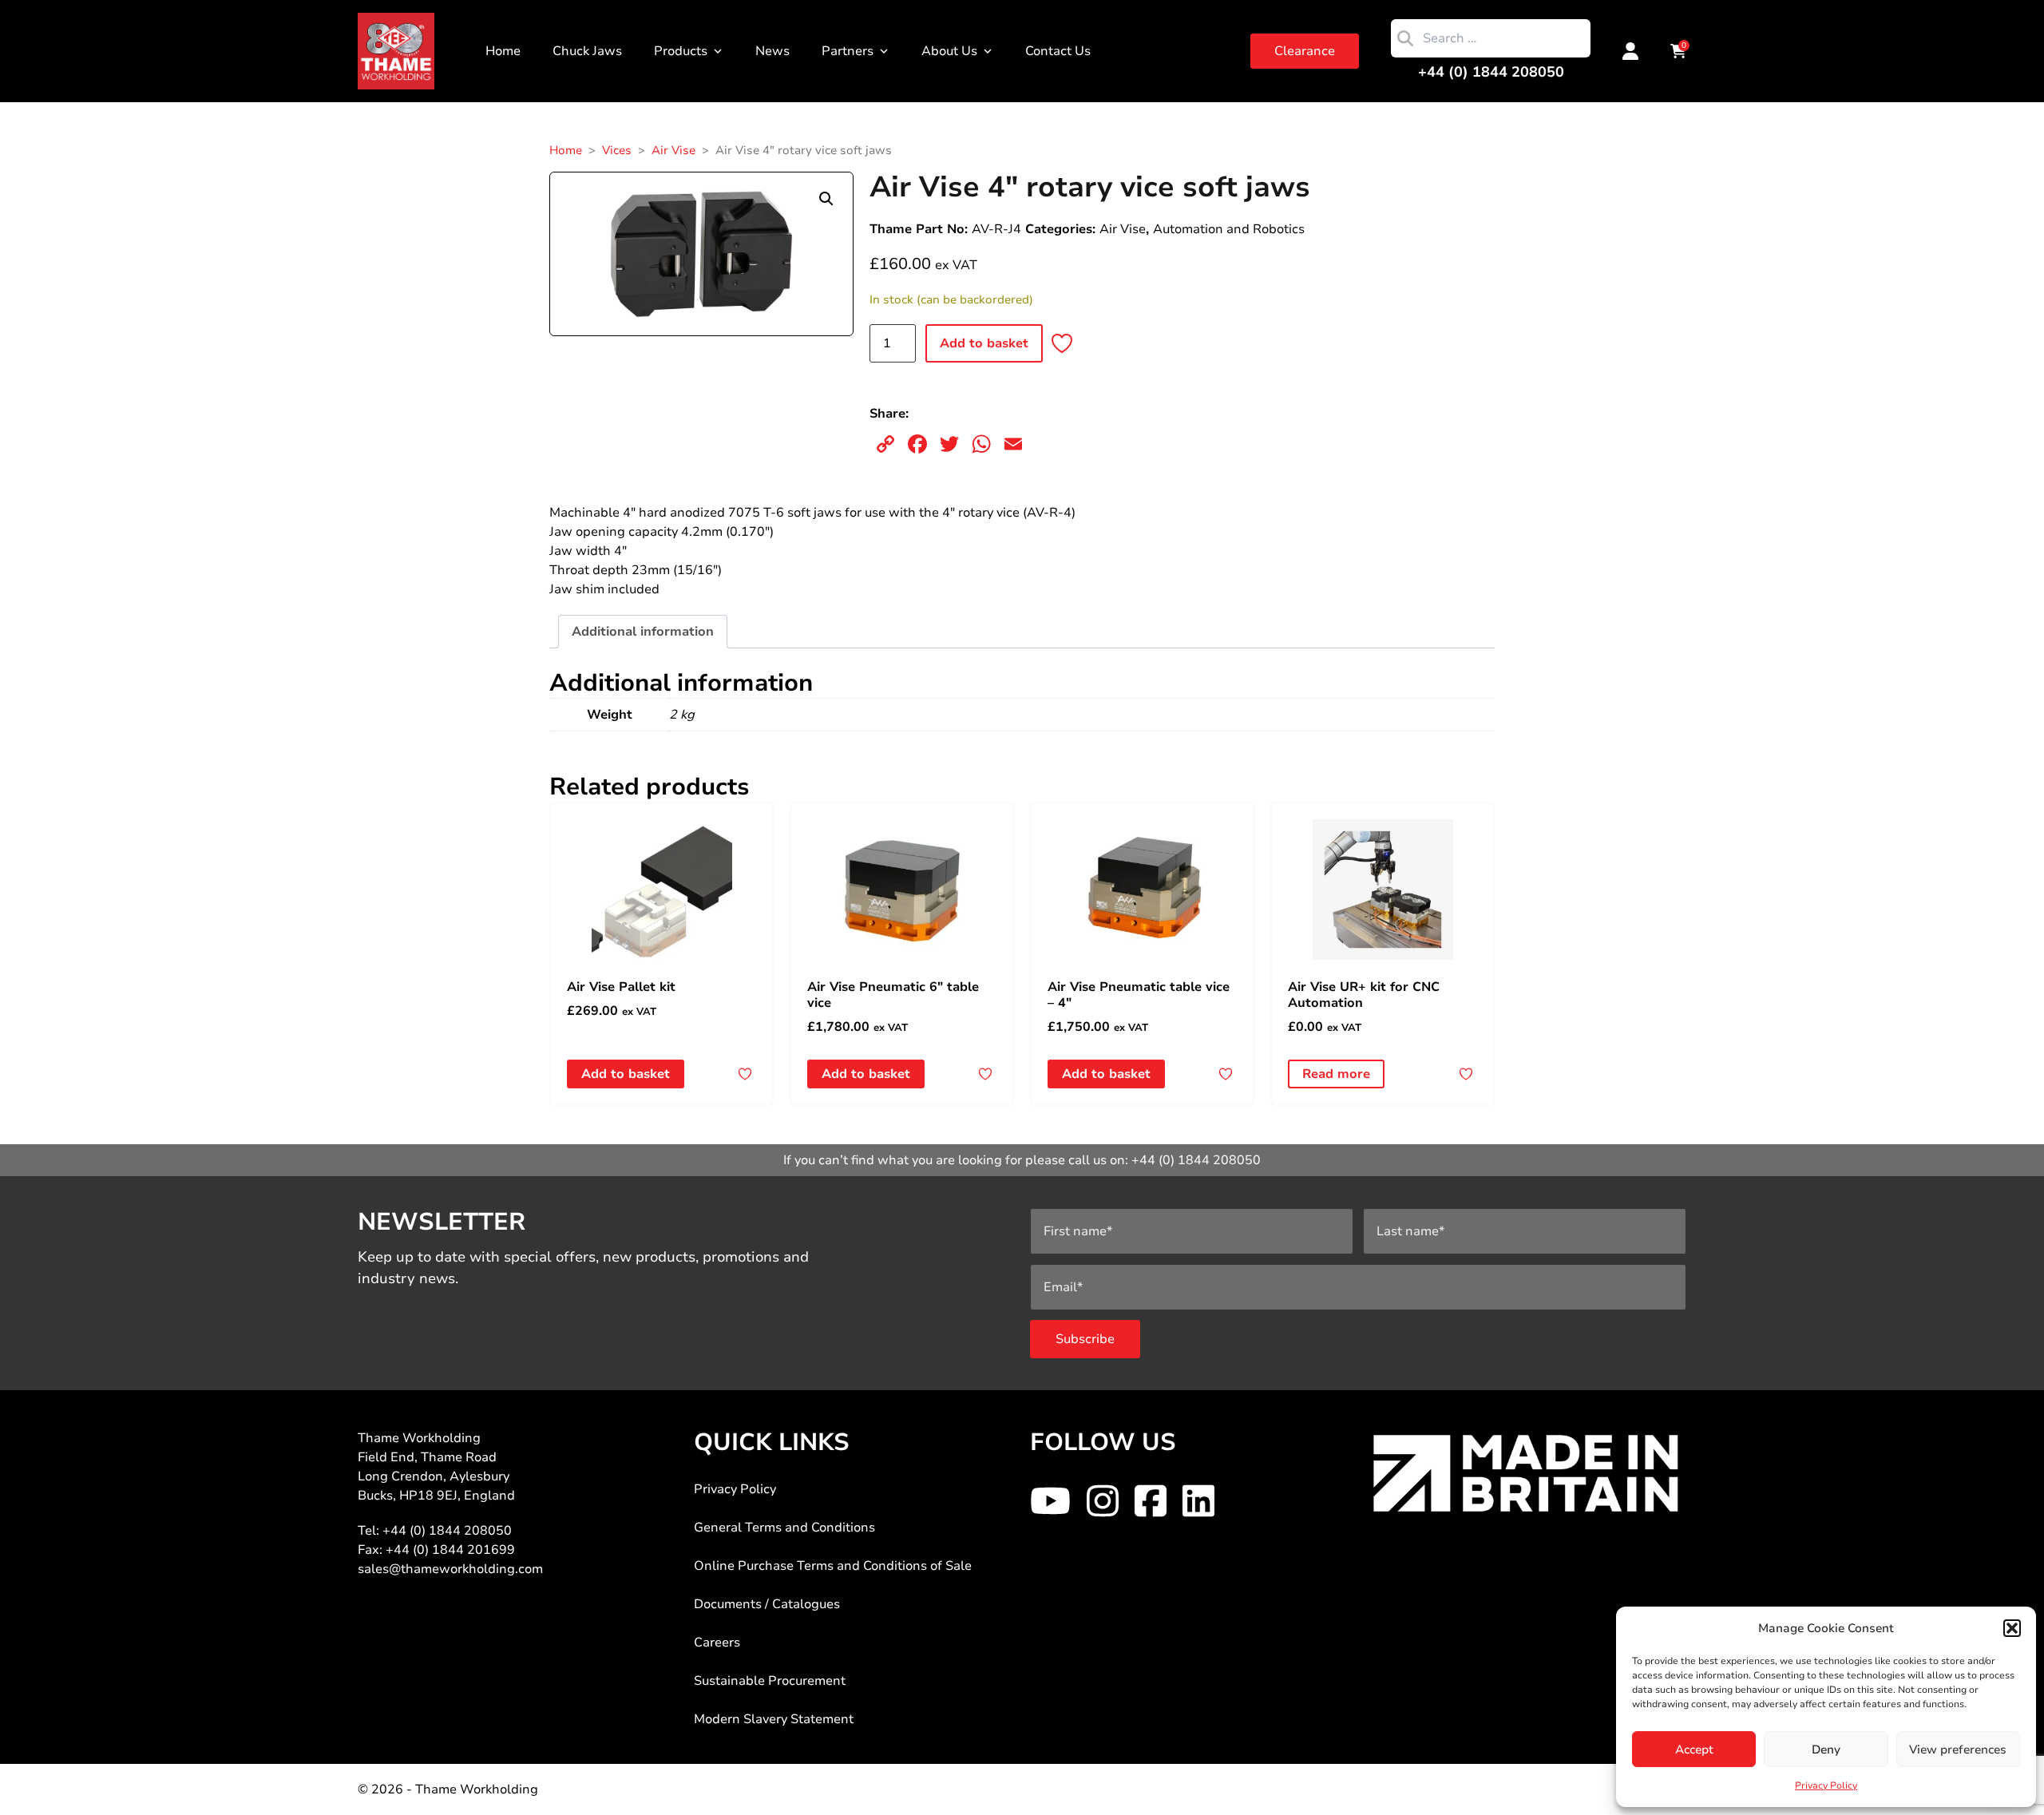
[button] (2012, 1628)
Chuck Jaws (587, 51)
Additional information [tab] (643, 632)
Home (503, 51)
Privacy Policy (1826, 1785)
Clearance (1305, 51)
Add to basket (984, 343)
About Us (949, 51)
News (772, 51)
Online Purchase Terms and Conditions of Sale (833, 1566)
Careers (717, 1643)
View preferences (1958, 1750)
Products (681, 51)
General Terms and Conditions (784, 1528)
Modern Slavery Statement (774, 1719)
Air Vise (673, 150)
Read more (1336, 1074)
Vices (617, 150)
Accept (1694, 1750)
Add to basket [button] (626, 1074)
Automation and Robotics (1229, 229)
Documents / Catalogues (767, 1604)
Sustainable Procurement (770, 1681)
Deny (1826, 1750)
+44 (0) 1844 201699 (450, 1550)
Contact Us (1058, 51)
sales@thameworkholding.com (450, 1569)
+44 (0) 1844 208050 (1491, 72)
